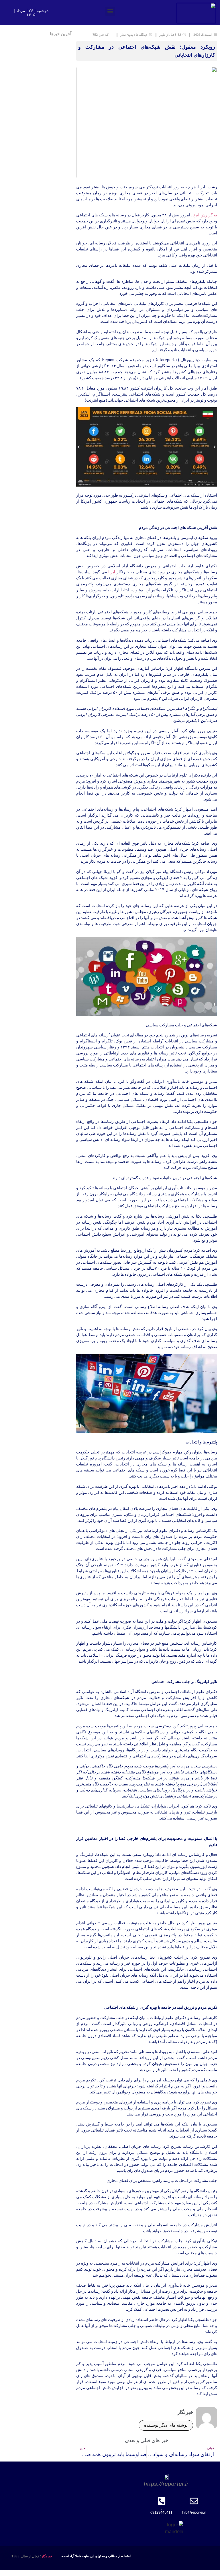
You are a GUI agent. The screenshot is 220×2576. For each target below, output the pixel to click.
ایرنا (112, 572)
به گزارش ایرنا (205, 215)
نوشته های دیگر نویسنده (166, 2425)
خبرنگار (47, 2556)
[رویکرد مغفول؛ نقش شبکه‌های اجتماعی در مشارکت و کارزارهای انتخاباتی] (147, 485)
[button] (110, 11)
